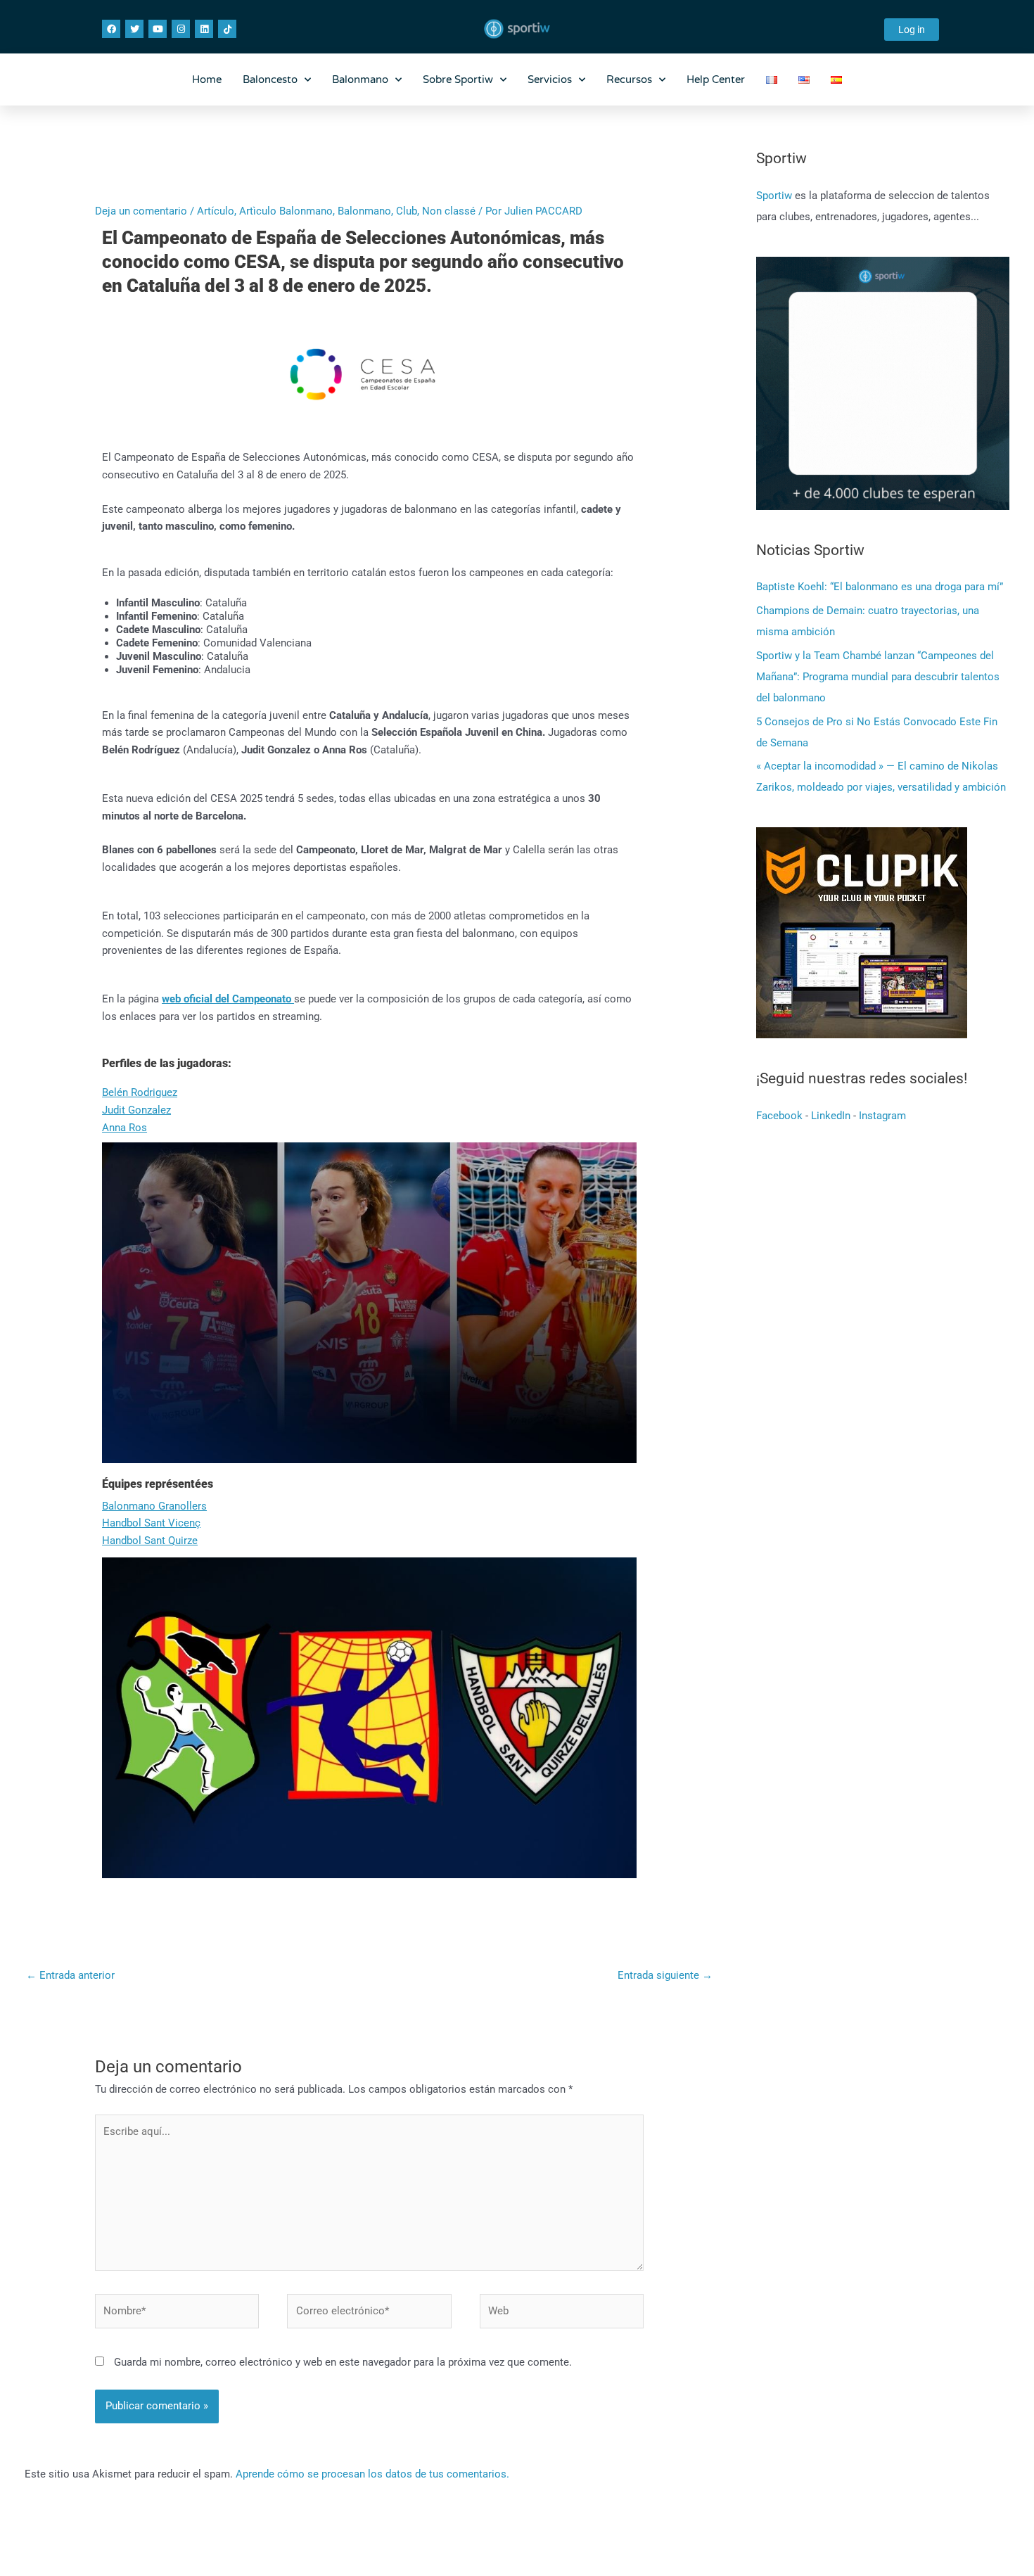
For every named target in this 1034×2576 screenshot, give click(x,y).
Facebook (779, 1116)
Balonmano (360, 79)
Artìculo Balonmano (286, 211)
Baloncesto (270, 79)
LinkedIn (831, 1116)
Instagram (882, 1116)
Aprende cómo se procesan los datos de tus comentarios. (372, 2474)
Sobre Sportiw (458, 79)
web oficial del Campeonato (228, 999)
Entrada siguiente (665, 1975)
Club (407, 211)
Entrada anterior (70, 1975)
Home (207, 79)
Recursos (629, 79)
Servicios (550, 79)
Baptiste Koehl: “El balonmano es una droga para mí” (880, 587)
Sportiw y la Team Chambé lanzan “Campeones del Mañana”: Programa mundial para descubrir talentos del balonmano (878, 677)
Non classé (449, 211)
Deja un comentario (141, 211)
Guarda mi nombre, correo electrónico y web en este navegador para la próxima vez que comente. (343, 2362)
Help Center (716, 79)
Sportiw (775, 196)
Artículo (216, 211)
